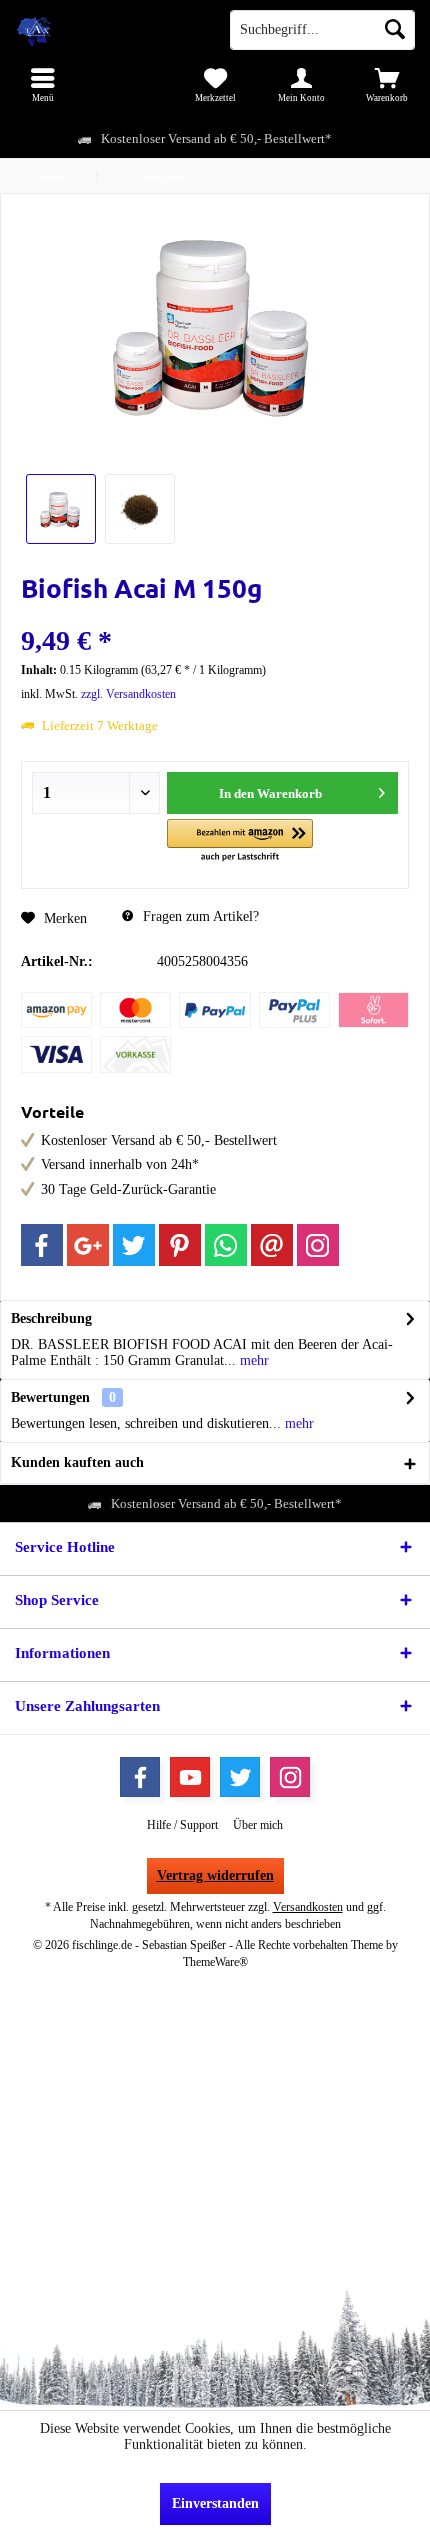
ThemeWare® (215, 1962)
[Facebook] (42, 1245)
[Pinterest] (180, 1245)
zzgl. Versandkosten (128, 694)
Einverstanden (215, 2503)
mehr (252, 1360)
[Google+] (88, 1245)
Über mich (258, 1825)
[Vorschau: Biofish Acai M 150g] (61, 509)
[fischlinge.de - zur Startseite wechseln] (107, 30)
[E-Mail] (272, 1245)
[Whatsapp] (226, 1245)
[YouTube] (190, 1777)
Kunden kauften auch (77, 1462)
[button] (239, 841)
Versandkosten (308, 1907)
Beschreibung (51, 1318)
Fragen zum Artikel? (199, 916)
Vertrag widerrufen (215, 1875)
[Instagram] (318, 1245)
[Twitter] (134, 1245)
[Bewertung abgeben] (215, 614)
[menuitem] (43, 85)
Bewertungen (50, 1397)
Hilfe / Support (182, 1825)
